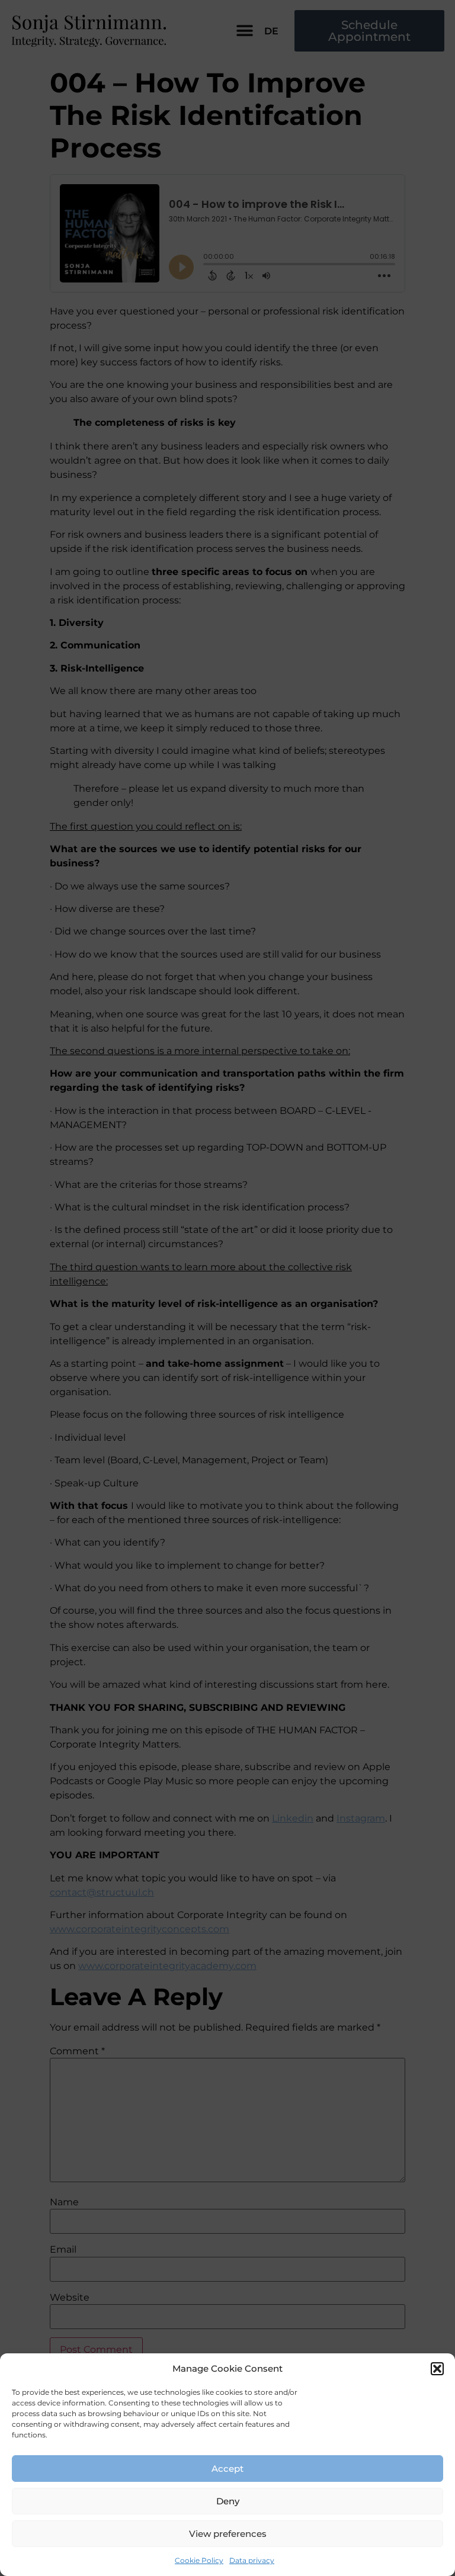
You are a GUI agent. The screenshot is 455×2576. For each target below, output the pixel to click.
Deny (228, 2501)
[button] (437, 2369)
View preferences (228, 2534)
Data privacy (252, 2560)
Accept (227, 2469)
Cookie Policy (199, 2560)
